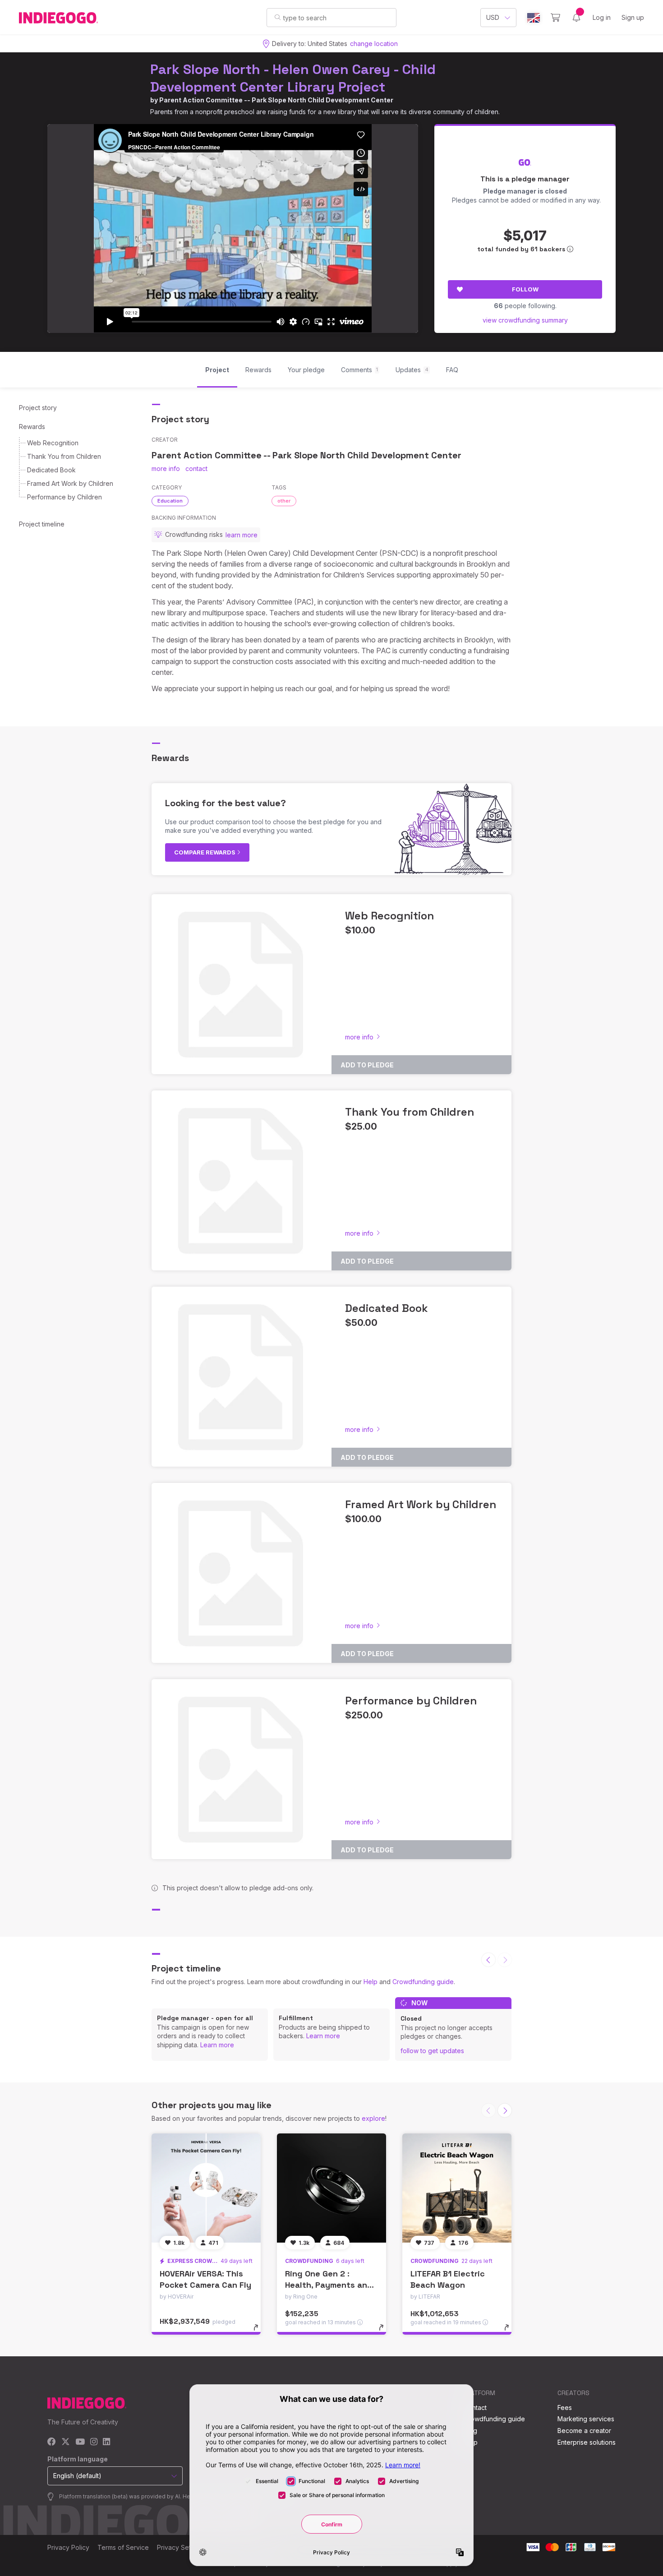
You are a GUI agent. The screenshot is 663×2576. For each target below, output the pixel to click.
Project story (38, 408)
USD (493, 17)
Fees (565, 2407)
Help (371, 1982)
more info (166, 469)
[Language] (534, 18)
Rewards (32, 427)
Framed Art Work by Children (70, 483)
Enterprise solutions (587, 2442)
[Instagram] (94, 2442)
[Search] (278, 17)
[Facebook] (52, 2442)
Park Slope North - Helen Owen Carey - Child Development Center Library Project (293, 78)
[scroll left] (488, 1960)
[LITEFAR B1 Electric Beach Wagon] (457, 2188)
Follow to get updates (432, 2051)
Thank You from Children (64, 456)
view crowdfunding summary (525, 320)
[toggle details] (260, 2332)
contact (196, 469)
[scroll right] (505, 2110)
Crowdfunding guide (423, 1982)
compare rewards (205, 852)
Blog (470, 2431)
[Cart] (555, 18)
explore (373, 2118)
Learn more (217, 2045)
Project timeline (42, 524)
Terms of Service (123, 2547)
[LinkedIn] (106, 2442)
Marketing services (586, 2419)
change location (374, 44)
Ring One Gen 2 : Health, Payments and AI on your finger (329, 2285)
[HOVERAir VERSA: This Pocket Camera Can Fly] (206, 2188)
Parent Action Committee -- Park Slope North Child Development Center (276, 100)
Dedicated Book (51, 470)
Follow (525, 289)
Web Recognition (53, 443)
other (284, 501)
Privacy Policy (68, 2547)
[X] (66, 2442)
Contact (475, 2407)
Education (170, 501)
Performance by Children (64, 497)
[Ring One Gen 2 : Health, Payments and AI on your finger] (331, 2188)
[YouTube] (80, 2442)
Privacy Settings (181, 2547)
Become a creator (584, 2431)
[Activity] (576, 18)
